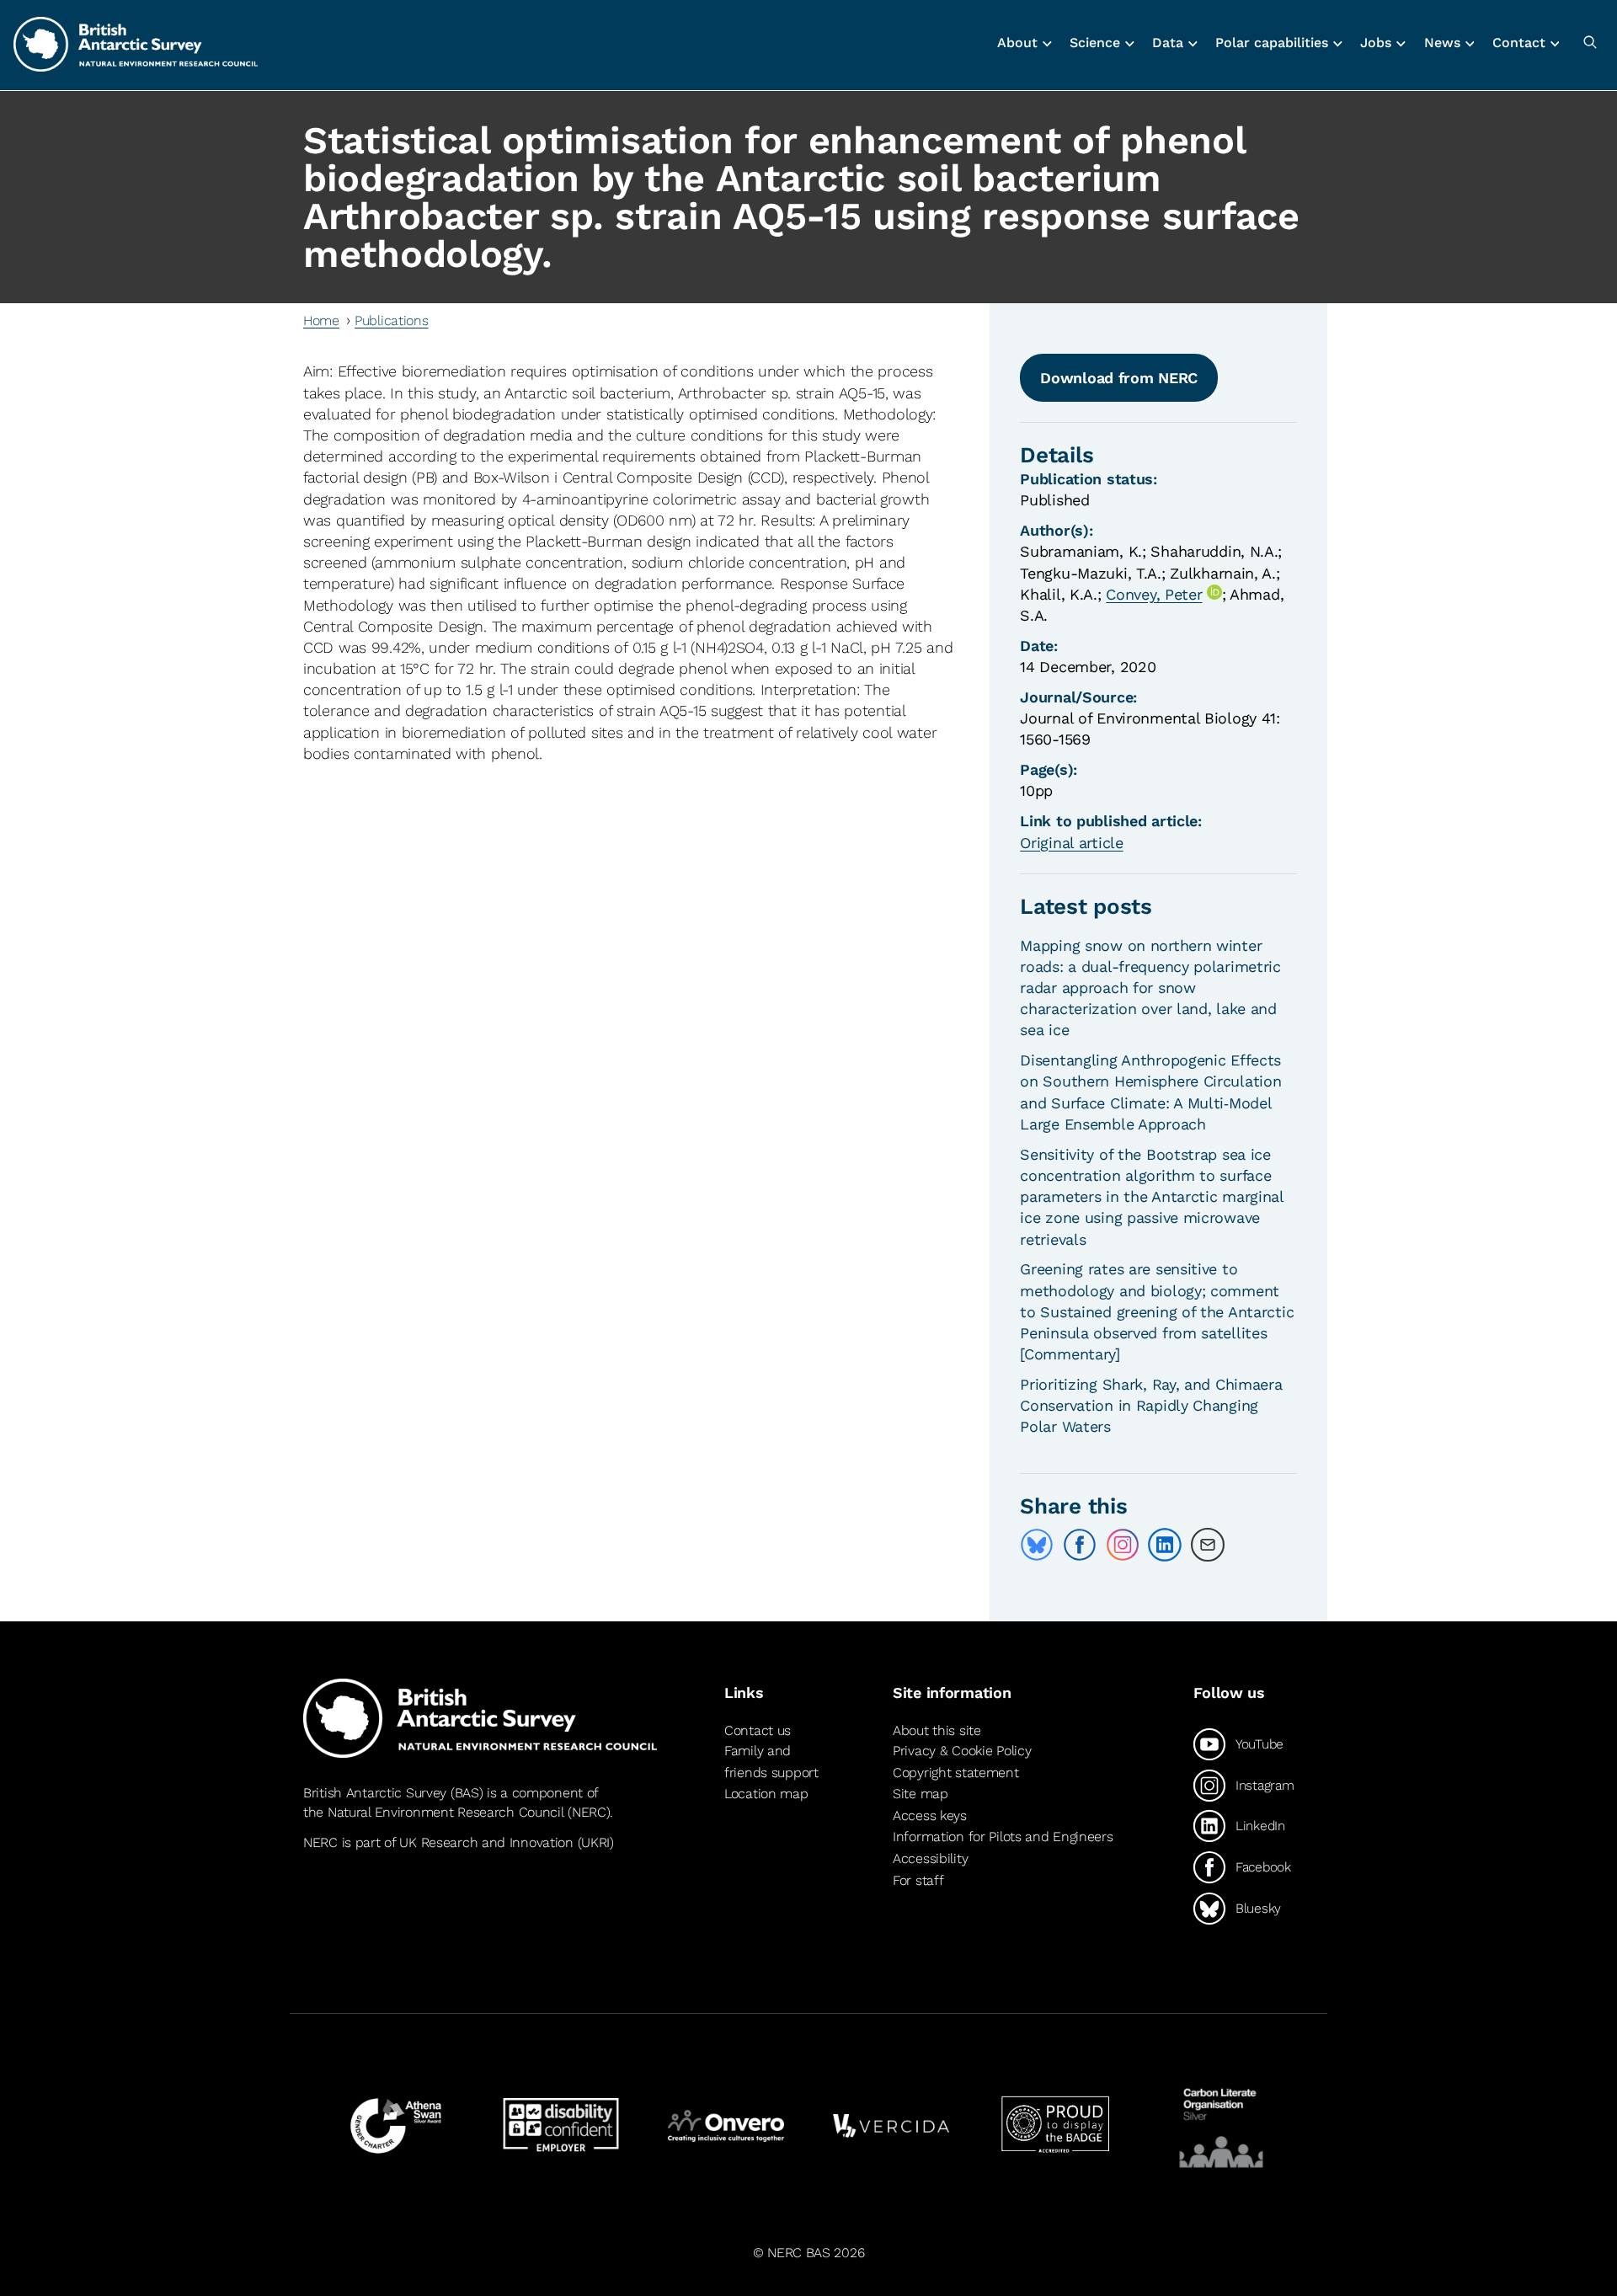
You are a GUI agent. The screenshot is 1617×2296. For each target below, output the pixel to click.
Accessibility (930, 1858)
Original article (1071, 843)
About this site (937, 1730)
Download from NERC (1119, 378)
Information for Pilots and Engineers (1003, 1837)
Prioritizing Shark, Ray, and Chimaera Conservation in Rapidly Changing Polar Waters (1151, 1405)
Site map (921, 1794)
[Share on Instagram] (1123, 1545)
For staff (918, 1880)
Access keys (930, 1815)
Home (321, 320)
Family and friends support (771, 1762)
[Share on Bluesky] (1037, 1545)
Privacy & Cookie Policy (962, 1751)
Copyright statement (956, 1773)
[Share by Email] (1208, 1545)
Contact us (758, 1730)
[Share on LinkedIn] (1165, 1545)
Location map (766, 1794)
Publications (392, 320)
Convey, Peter (1154, 594)
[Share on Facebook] (1080, 1545)
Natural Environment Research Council (446, 1812)
